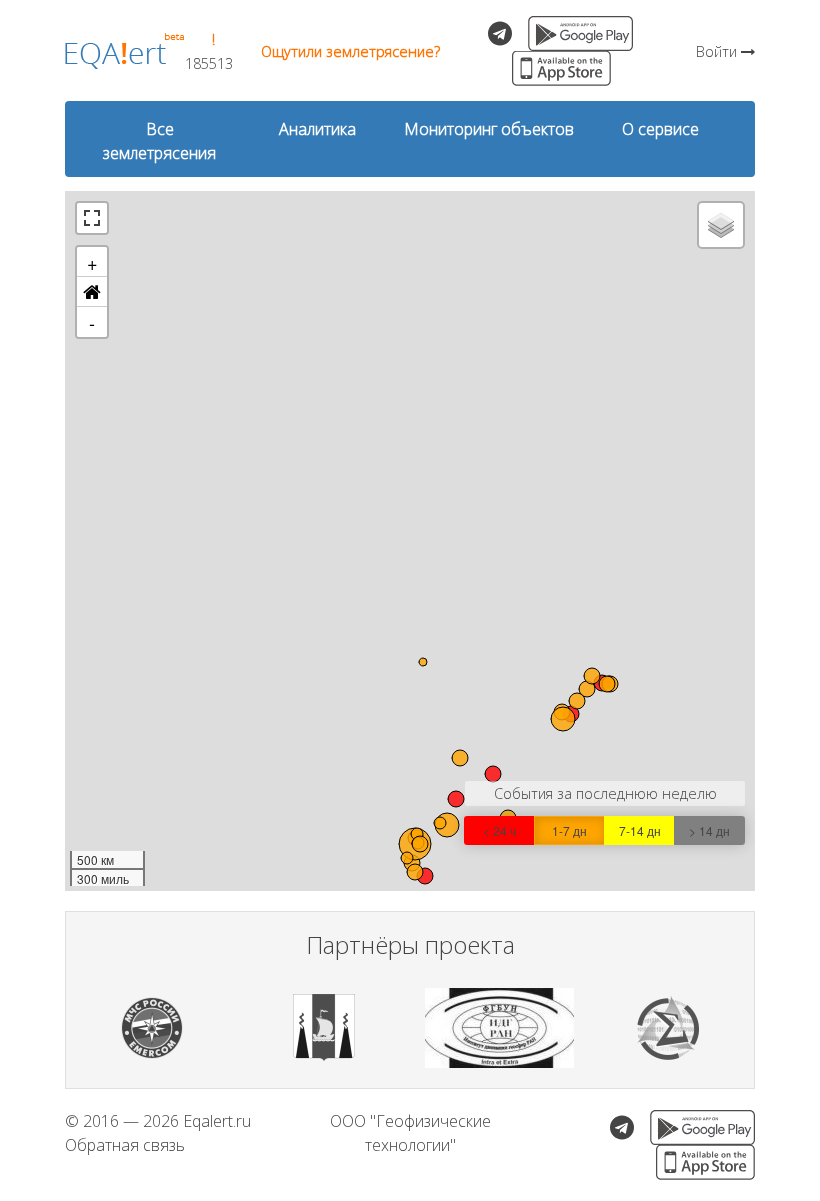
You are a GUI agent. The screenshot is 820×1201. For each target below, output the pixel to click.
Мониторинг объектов (489, 129)
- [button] (92, 322)
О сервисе (660, 129)
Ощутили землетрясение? (350, 51)
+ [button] (92, 262)
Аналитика (317, 129)
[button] (92, 292)
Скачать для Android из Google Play (580, 33)
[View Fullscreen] (92, 218)
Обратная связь (125, 1145)
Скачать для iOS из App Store (561, 68)
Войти (718, 51)
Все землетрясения (159, 141)
